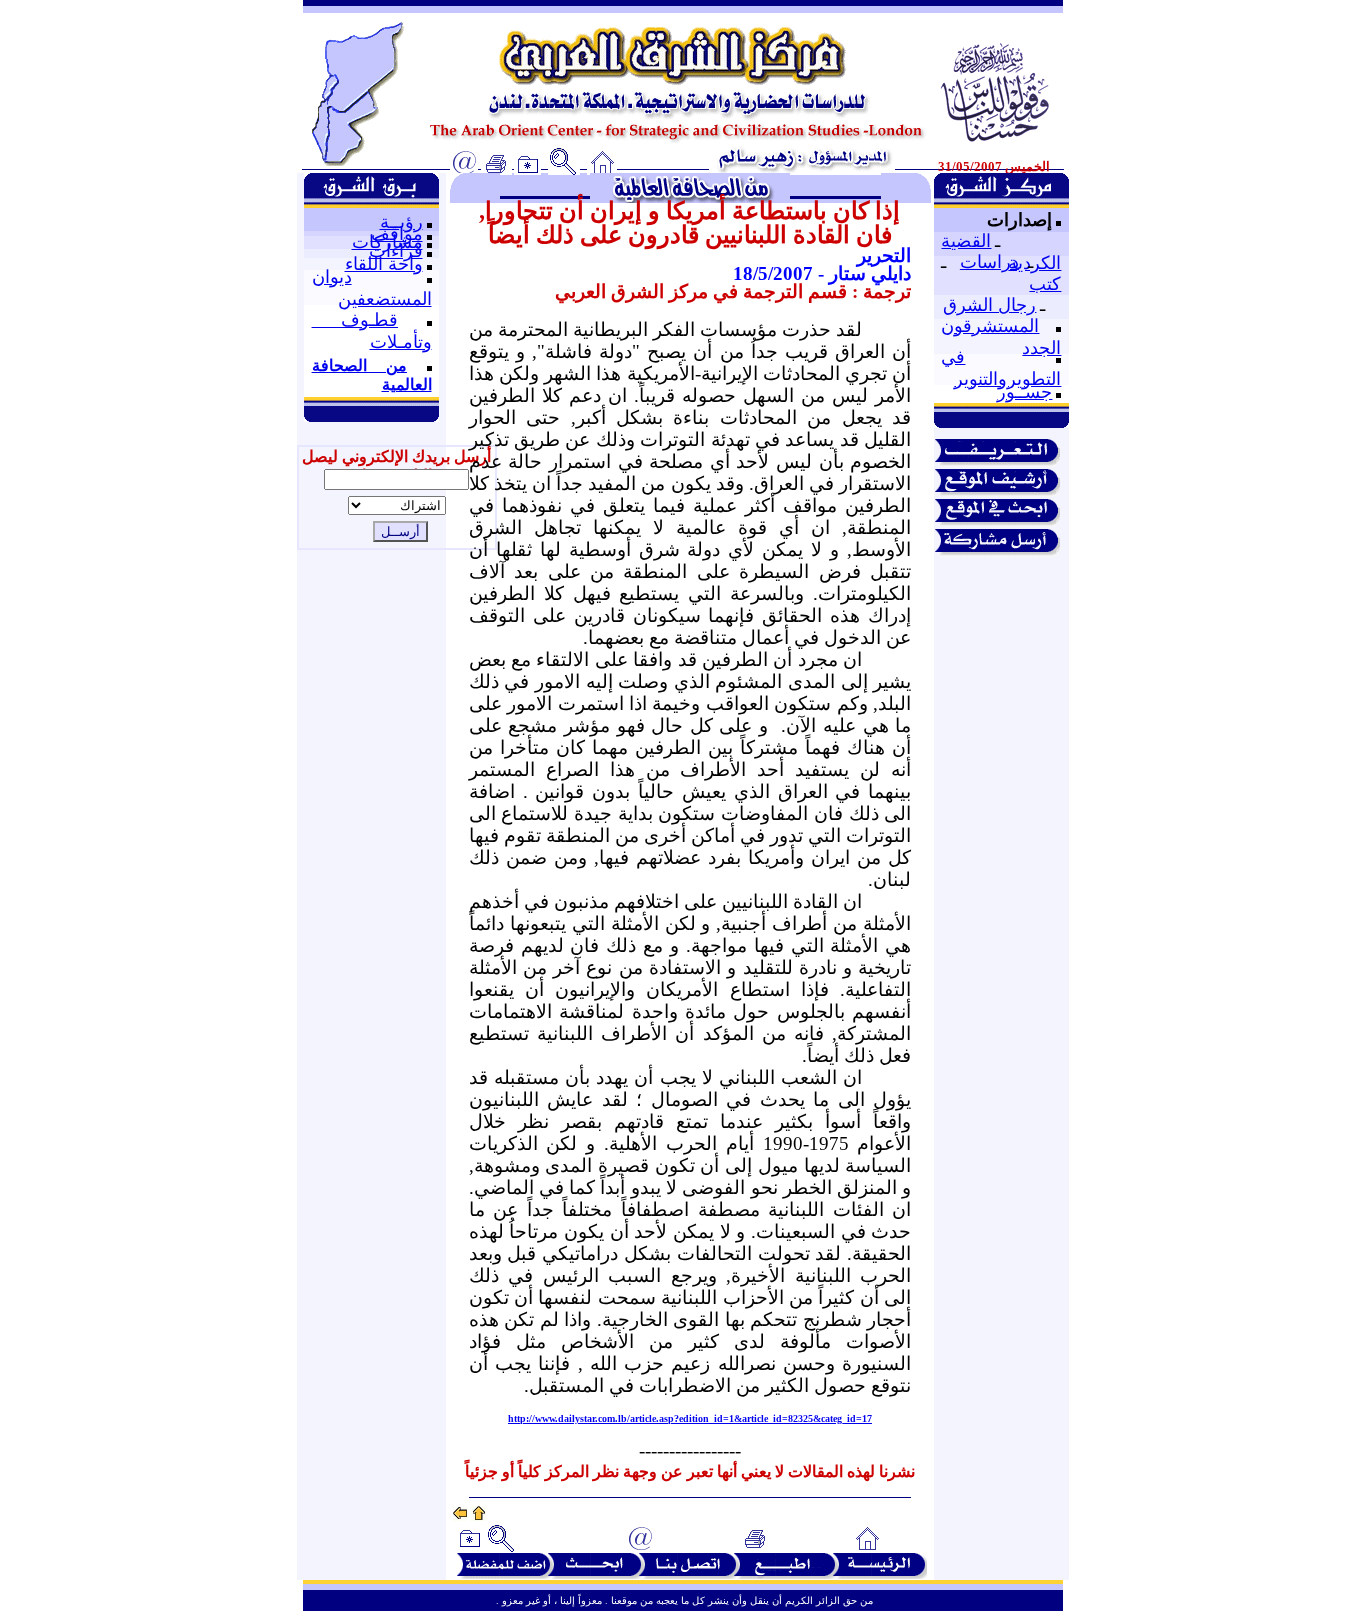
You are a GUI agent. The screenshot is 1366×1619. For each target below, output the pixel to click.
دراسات (989, 262)
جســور (1024, 392)
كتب (1045, 284)
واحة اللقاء (384, 264)
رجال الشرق (989, 305)
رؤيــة (401, 222)
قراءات (396, 251)
